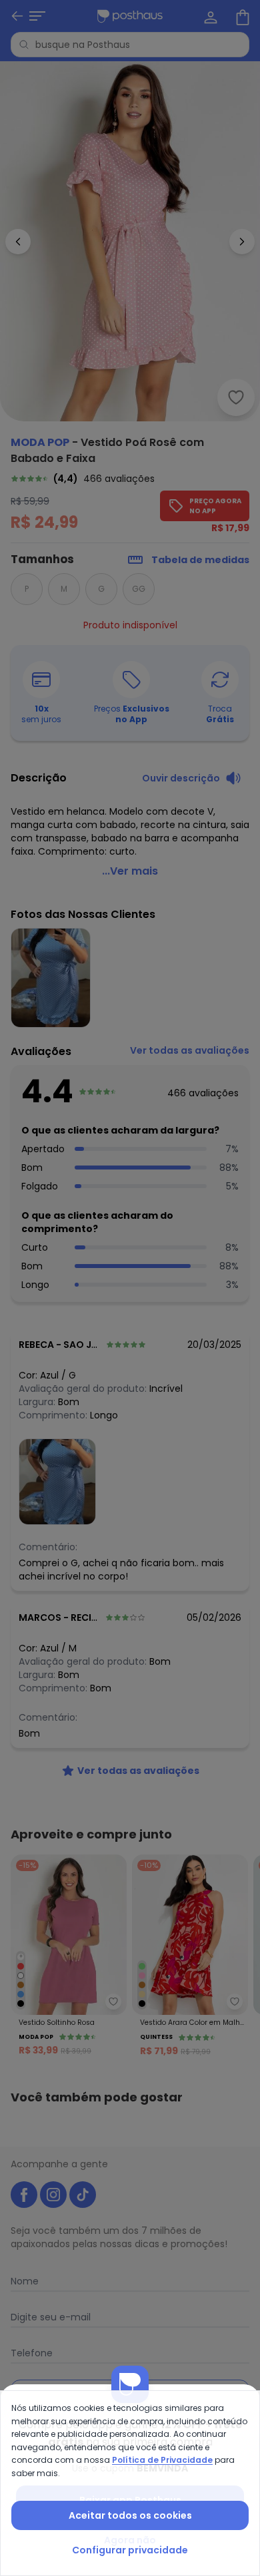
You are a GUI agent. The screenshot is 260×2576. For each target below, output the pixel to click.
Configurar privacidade (130, 2550)
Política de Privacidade (162, 2460)
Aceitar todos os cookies (130, 2515)
